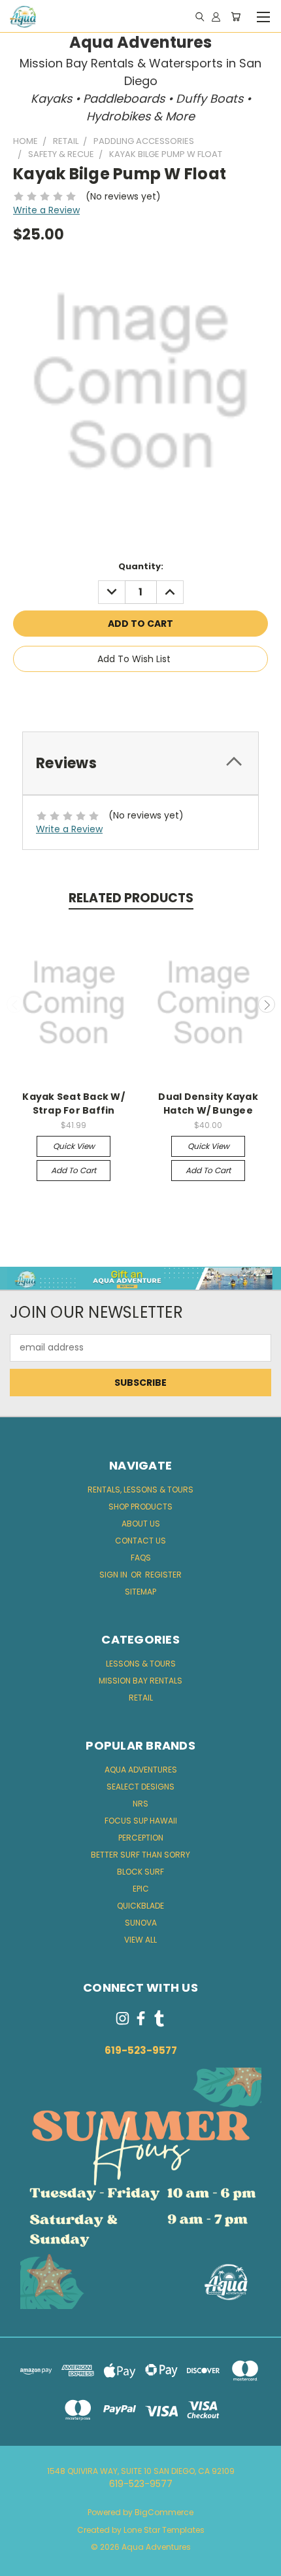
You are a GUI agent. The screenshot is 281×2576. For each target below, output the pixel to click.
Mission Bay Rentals (140, 1681)
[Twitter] (164, 696)
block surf (140, 1872)
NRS (140, 1804)
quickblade (140, 1906)
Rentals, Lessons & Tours (140, 1490)
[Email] (120, 696)
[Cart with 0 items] (236, 16)
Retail (141, 1698)
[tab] (140, 763)
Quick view (74, 1146)
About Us (141, 1524)
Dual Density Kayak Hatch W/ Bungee (208, 1103)
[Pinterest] (186, 696)
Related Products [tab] (131, 898)
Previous (15, 1004)
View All (140, 1940)
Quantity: (141, 566)
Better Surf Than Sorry (140, 1855)
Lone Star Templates (164, 2530)
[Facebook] (98, 696)
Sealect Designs (140, 1787)
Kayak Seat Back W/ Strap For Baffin (74, 1103)
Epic (141, 1889)
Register (163, 1575)
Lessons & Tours (141, 1664)
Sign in (114, 1575)
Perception (141, 1838)
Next (267, 1004)
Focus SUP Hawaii (141, 1821)
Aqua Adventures (141, 1770)
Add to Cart (74, 1170)
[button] (141, 1278)
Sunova (141, 1923)
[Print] (142, 696)
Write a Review (46, 210)
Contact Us (140, 1541)
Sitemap (140, 1592)
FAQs (141, 1558)
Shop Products (140, 1507)
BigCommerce (164, 2512)
